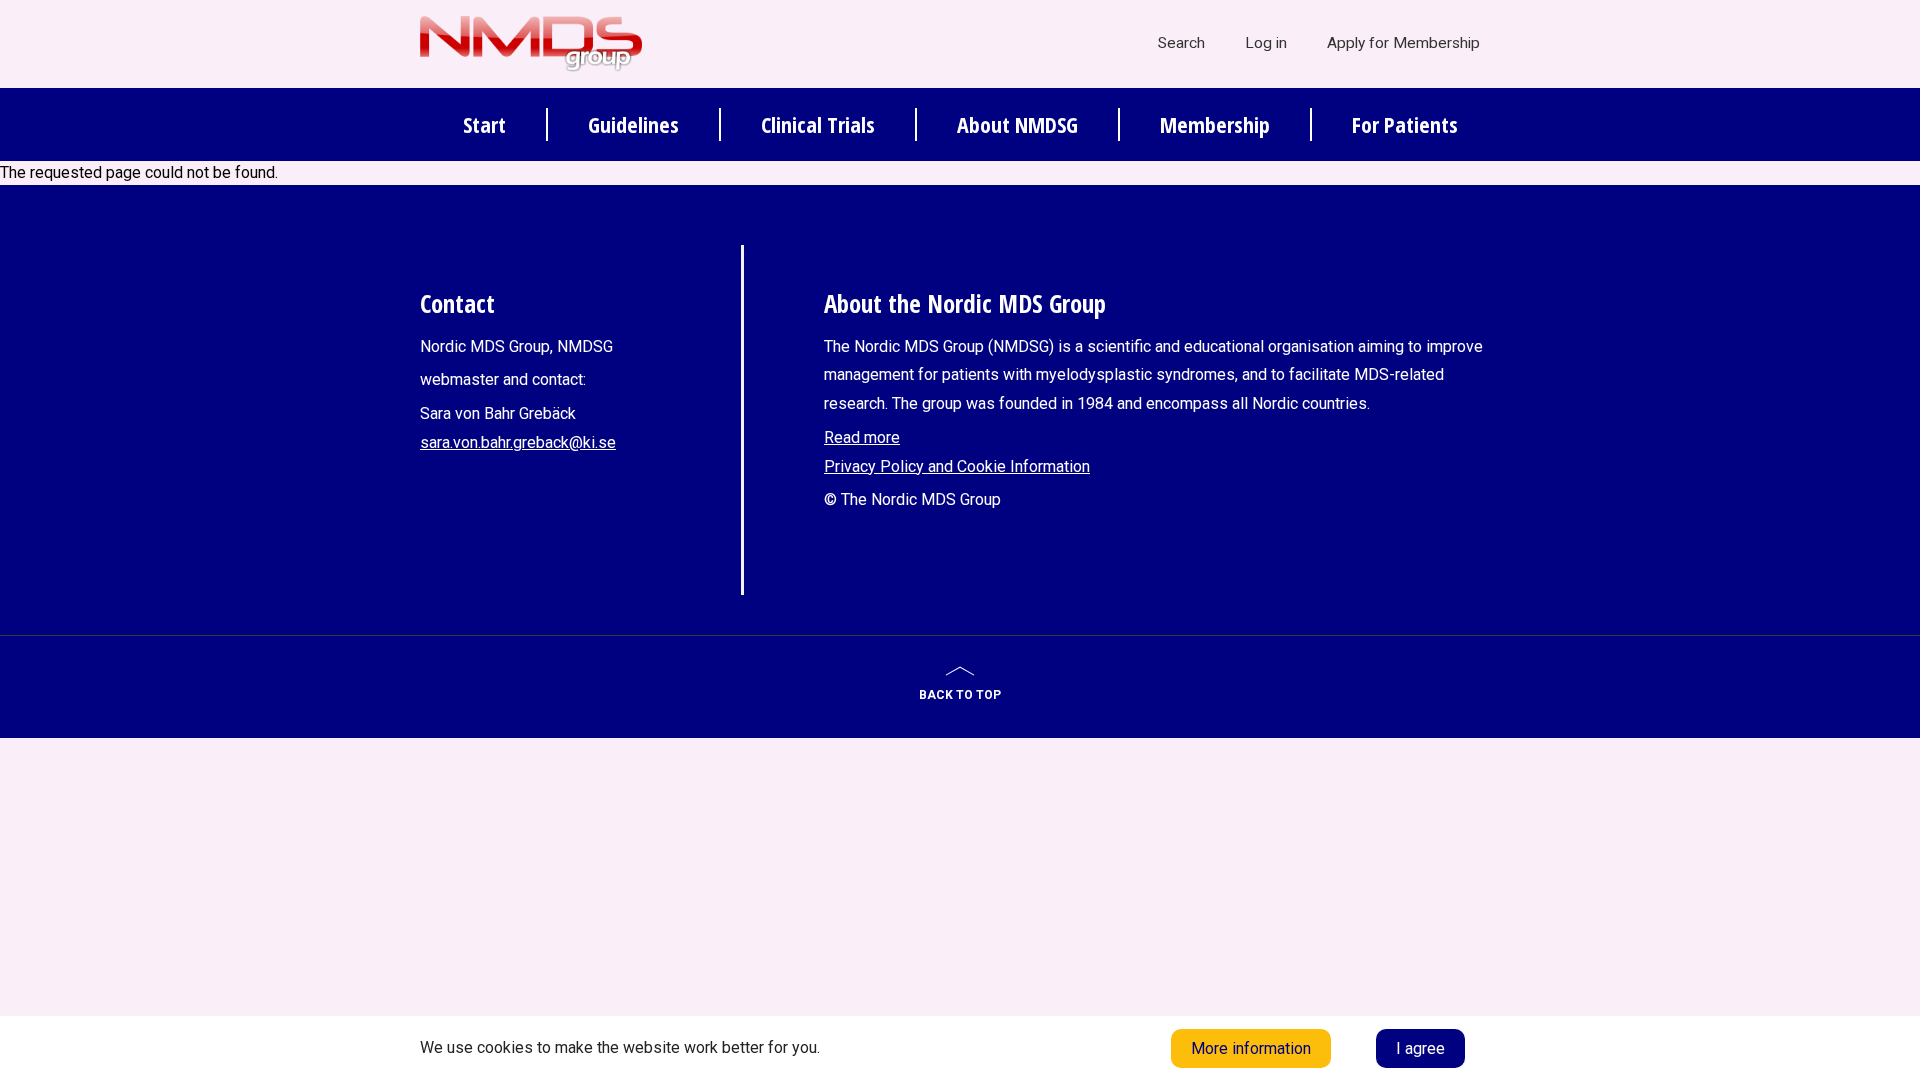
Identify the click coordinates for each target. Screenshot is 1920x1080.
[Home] (531, 43)
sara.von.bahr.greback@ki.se (518, 442)
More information (1251, 1048)
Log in (1266, 43)
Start (484, 124)
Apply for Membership (1403, 43)
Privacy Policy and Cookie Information (957, 466)
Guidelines (633, 124)
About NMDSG (1017, 124)
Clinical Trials (818, 124)
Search (1181, 43)
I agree (1420, 1048)
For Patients (1405, 124)
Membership (1215, 124)
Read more (862, 437)
